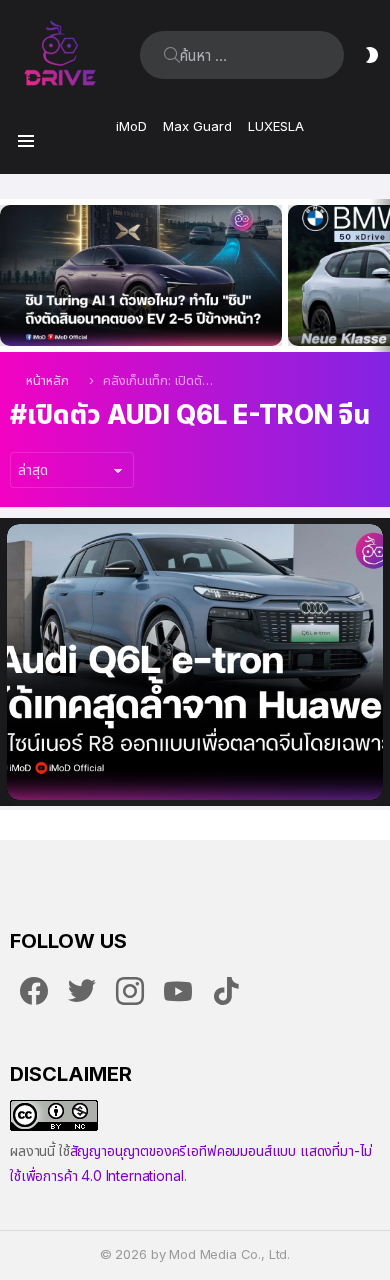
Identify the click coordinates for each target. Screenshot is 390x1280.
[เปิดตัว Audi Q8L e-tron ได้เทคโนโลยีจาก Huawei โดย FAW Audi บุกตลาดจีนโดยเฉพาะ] (195, 662)
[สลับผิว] (372, 55)
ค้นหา (172, 55)
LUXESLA (276, 126)
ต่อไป (380, 275)
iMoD (131, 126)
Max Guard (197, 126)
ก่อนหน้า (10, 275)
